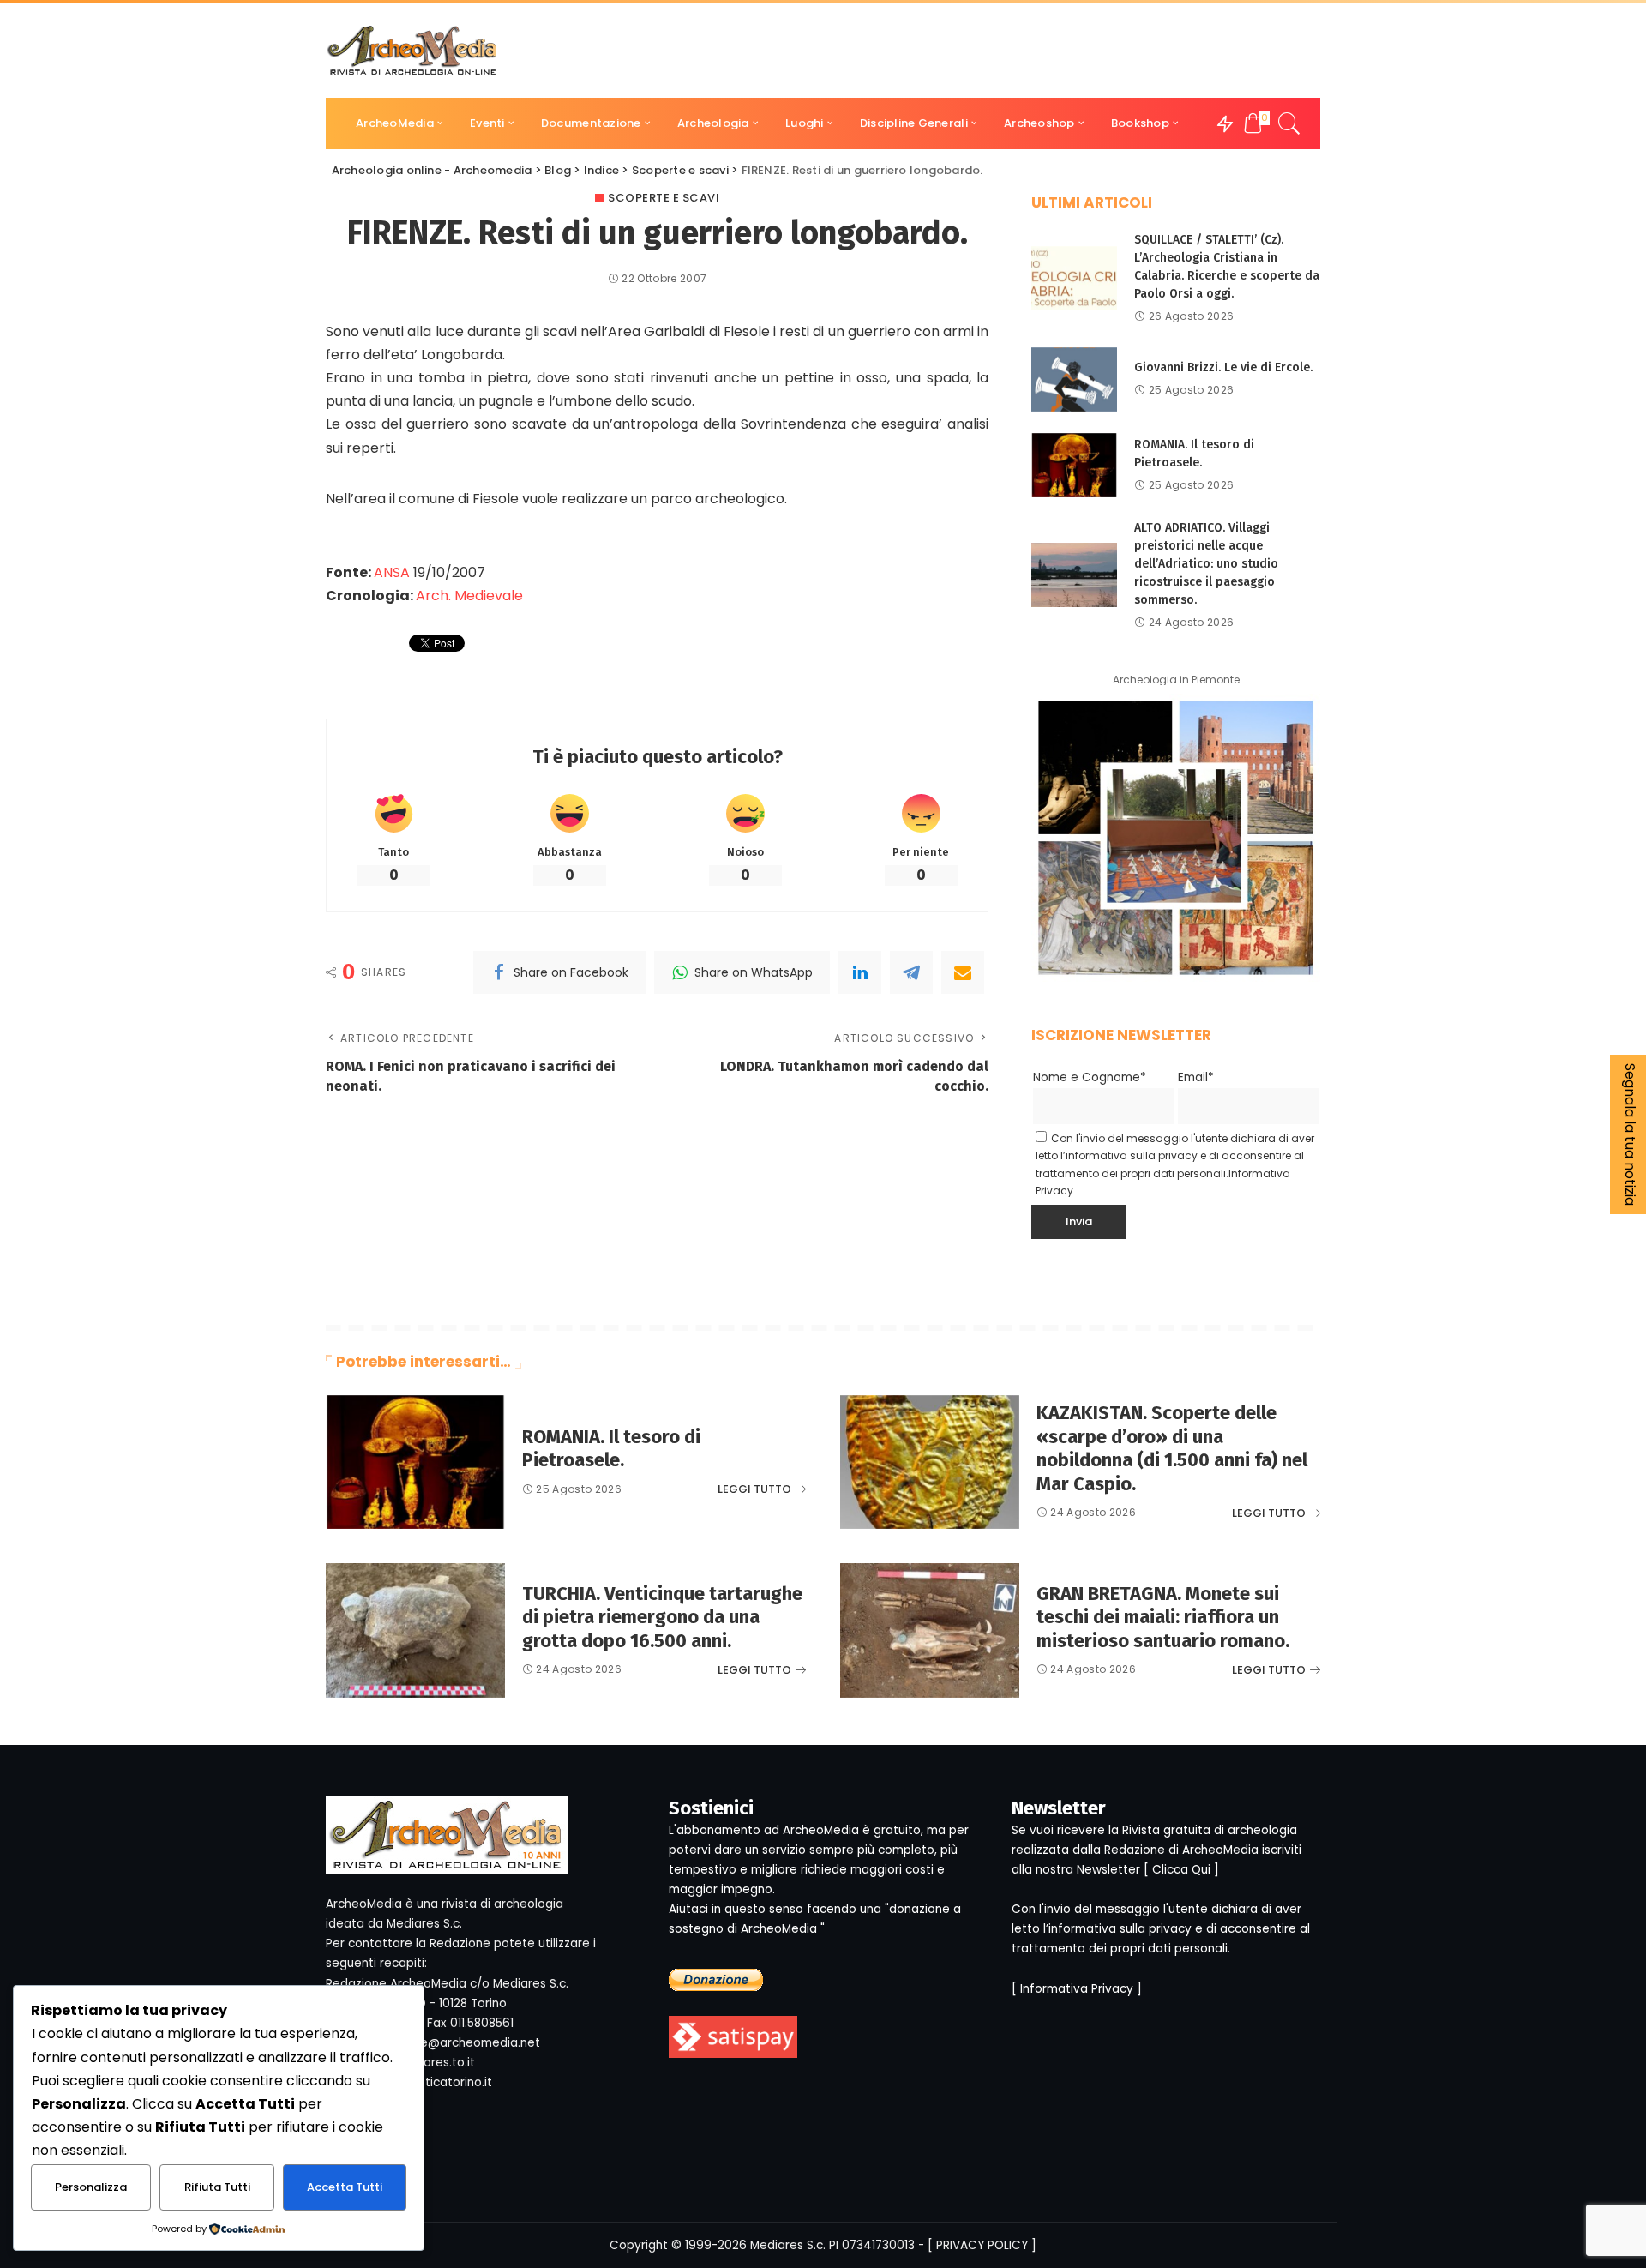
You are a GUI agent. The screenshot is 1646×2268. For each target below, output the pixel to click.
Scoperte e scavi (664, 198)
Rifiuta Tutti (217, 2187)
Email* (1196, 1077)
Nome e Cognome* (1090, 1077)
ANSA (392, 572)
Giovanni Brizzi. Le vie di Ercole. (1223, 367)
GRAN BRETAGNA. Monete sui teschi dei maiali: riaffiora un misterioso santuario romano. (1163, 1617)
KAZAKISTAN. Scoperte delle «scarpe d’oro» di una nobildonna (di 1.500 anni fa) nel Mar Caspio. (1172, 1448)
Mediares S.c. (788, 2245)
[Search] (1289, 123)
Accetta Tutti (345, 2187)
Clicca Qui (1181, 1870)
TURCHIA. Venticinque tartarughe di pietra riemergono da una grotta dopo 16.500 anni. (662, 1617)
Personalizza (91, 2187)
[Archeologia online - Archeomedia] (412, 51)
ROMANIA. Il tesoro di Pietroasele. (611, 1449)
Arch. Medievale (469, 596)
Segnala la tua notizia (1630, 1134)
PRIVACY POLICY (982, 2245)
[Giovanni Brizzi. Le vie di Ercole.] (1074, 379)
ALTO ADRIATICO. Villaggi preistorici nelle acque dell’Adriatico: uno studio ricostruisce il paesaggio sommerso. (1206, 564)
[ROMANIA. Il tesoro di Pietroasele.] (1074, 465)
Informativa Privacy (1077, 1989)
